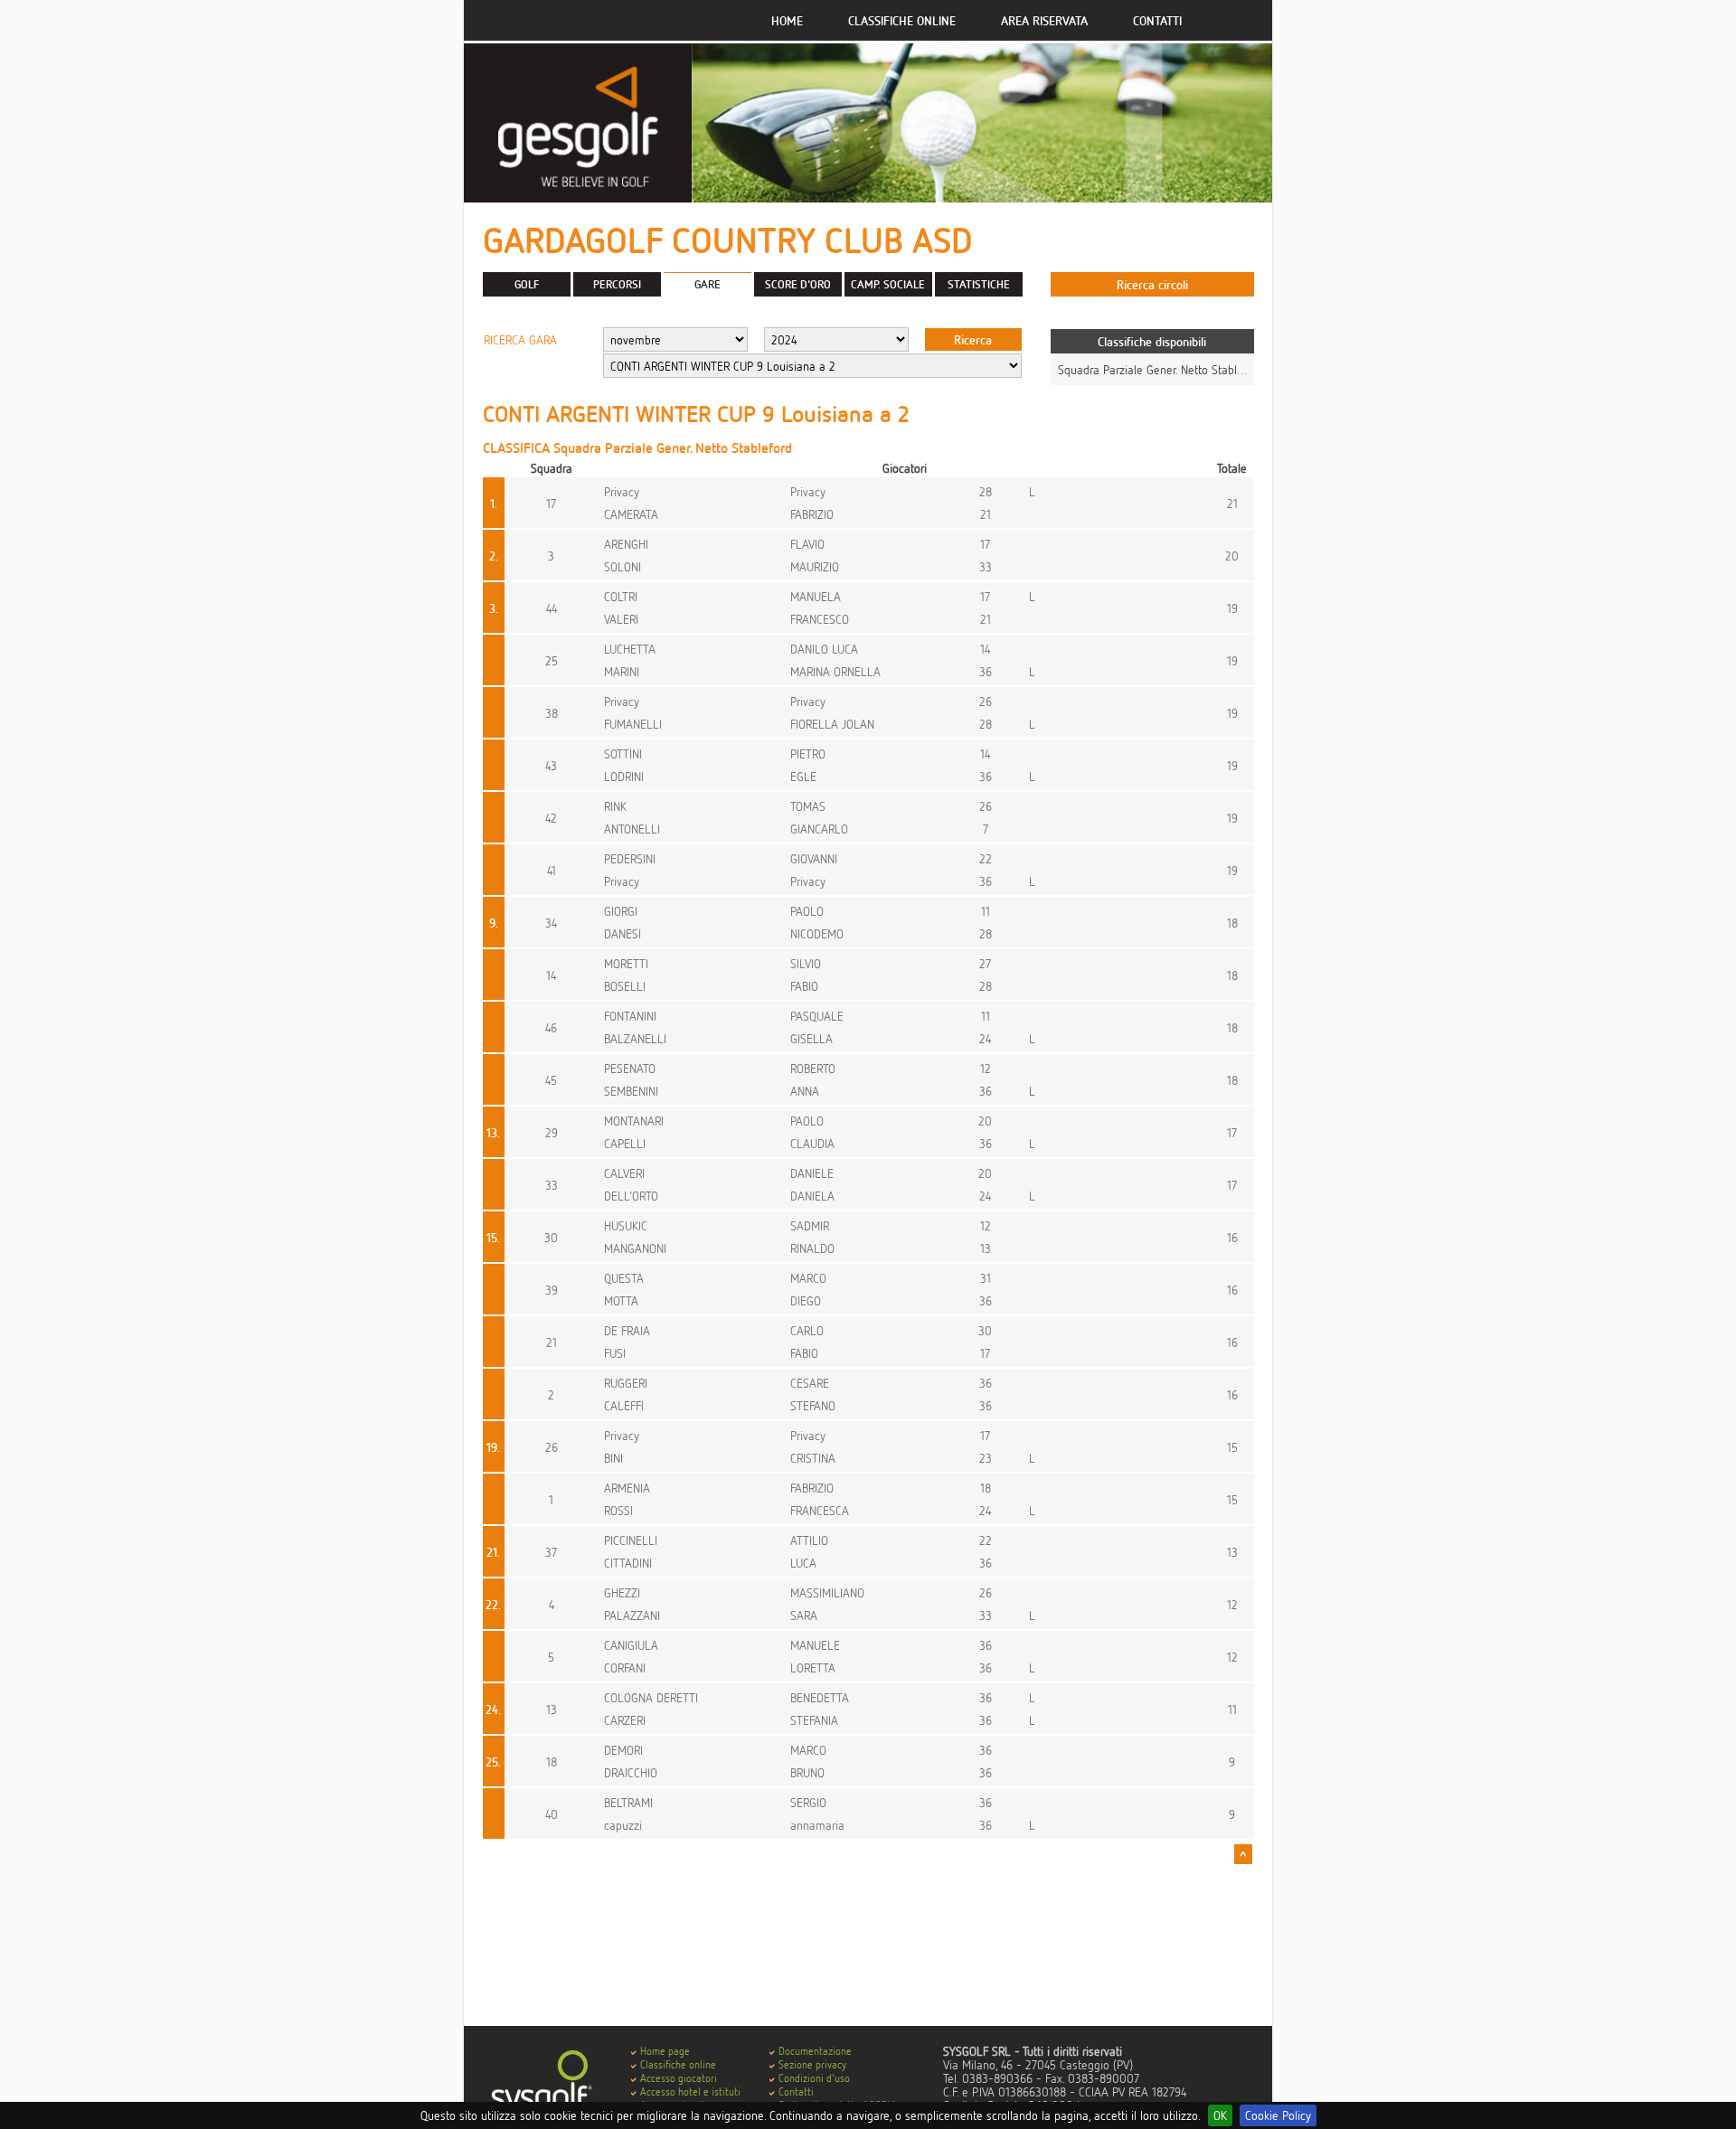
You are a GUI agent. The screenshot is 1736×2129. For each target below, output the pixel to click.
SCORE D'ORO (798, 284)
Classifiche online (902, 20)
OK (1220, 2115)
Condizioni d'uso (814, 2078)
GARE (708, 284)
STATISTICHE (979, 284)
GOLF (527, 284)
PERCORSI (617, 284)
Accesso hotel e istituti (690, 2091)
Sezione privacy (812, 2064)
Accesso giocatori (679, 2078)
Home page (665, 2051)
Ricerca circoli (1152, 284)
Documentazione (815, 2051)
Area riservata (1044, 20)
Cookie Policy (1278, 2115)
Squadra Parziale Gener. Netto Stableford (1160, 369)
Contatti (1157, 20)
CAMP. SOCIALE (888, 284)
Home (787, 20)
